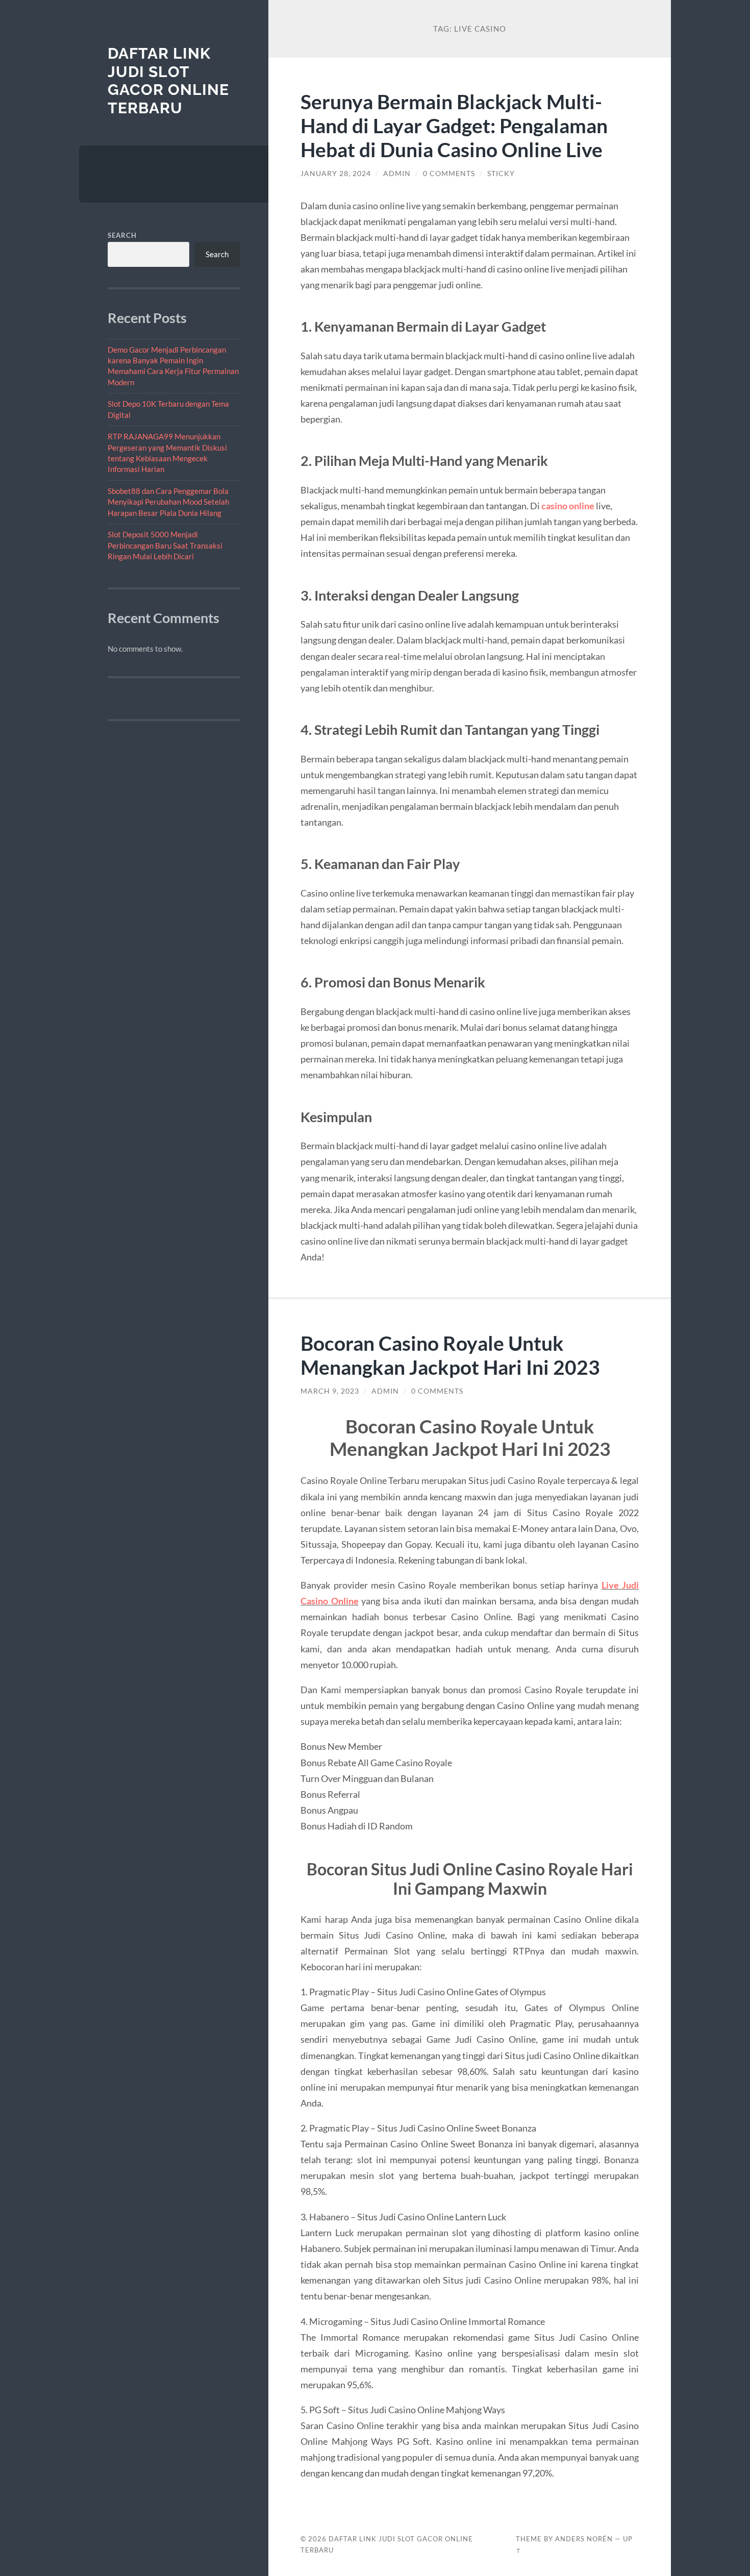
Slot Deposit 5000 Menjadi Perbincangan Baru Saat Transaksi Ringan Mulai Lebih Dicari (165, 545)
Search (122, 235)
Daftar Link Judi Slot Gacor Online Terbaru (168, 81)
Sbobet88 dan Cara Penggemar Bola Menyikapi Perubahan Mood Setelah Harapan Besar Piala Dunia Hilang (168, 502)
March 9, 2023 (330, 1391)
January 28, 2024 (336, 174)
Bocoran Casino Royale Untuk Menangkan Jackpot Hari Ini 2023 (450, 1355)
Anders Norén (584, 2539)
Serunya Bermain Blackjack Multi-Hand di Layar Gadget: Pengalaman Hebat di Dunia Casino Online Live (454, 125)
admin (397, 174)
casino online (568, 506)
